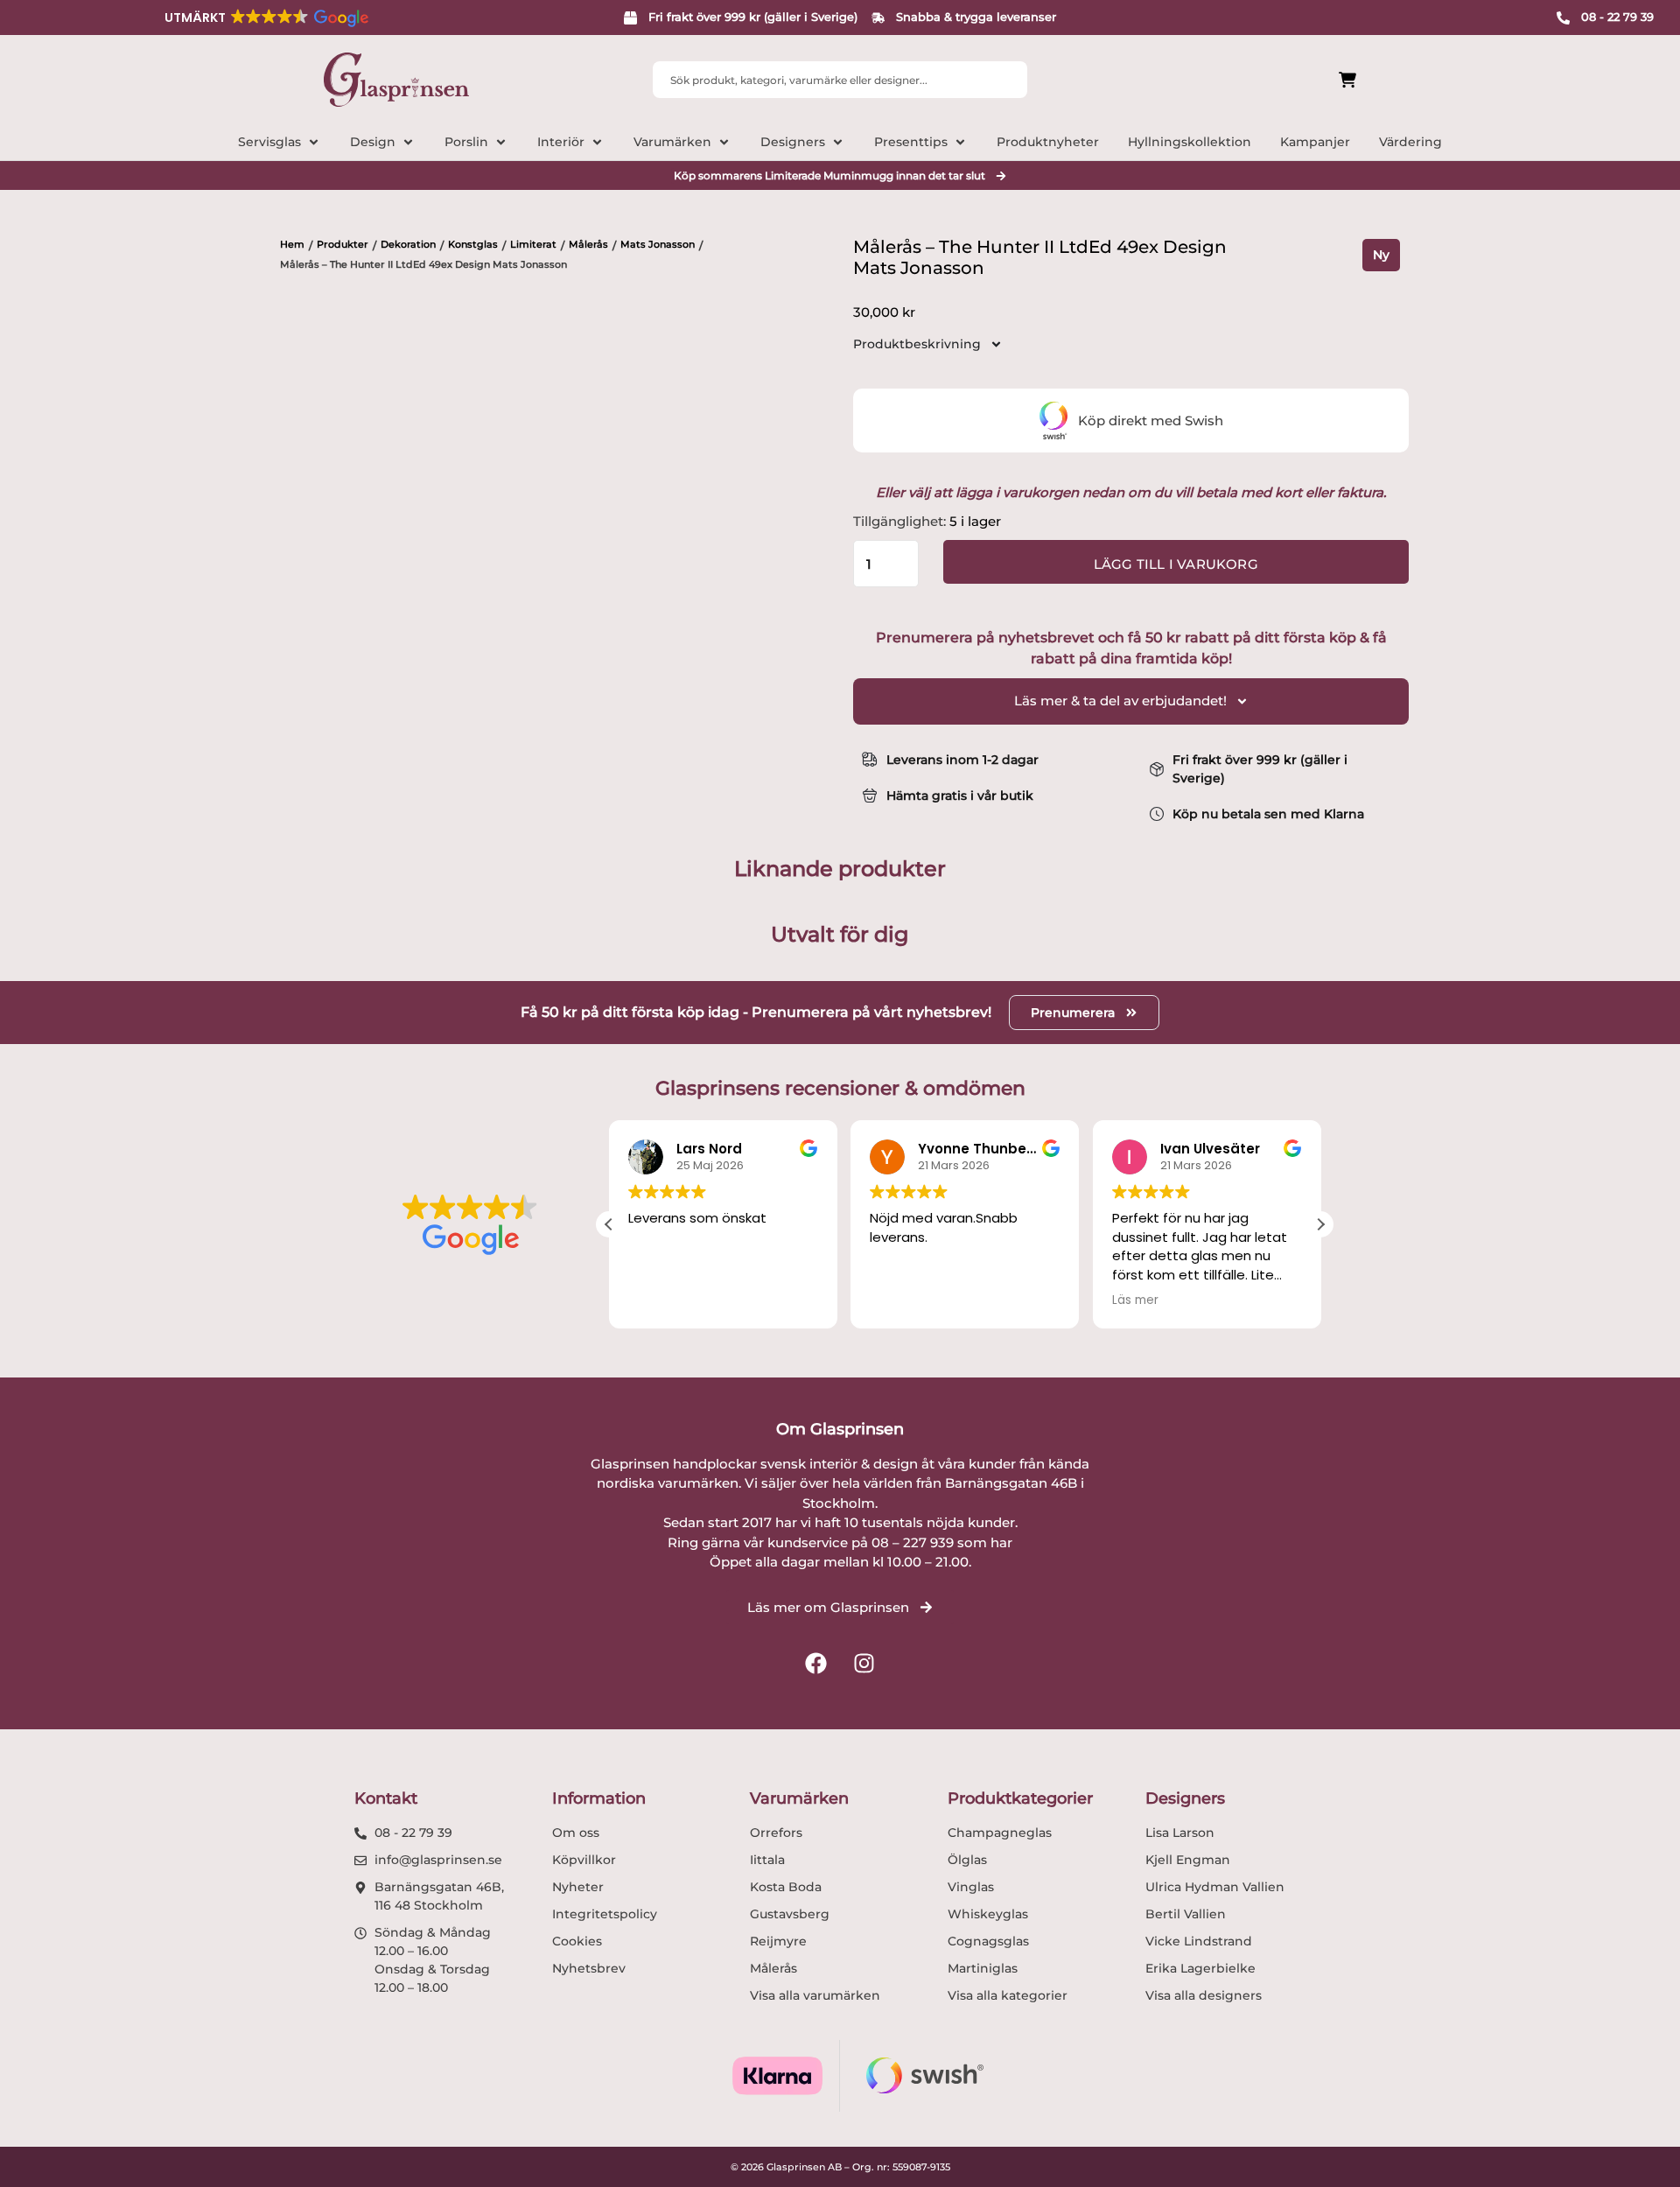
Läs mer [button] (1135, 1300)
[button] (265, 18)
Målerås (588, 244)
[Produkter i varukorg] (1249, 80)
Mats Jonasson (658, 244)
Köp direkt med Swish (1151, 421)
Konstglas (473, 244)
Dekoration (408, 244)
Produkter (343, 244)
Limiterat (533, 244)
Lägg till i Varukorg (1176, 564)
